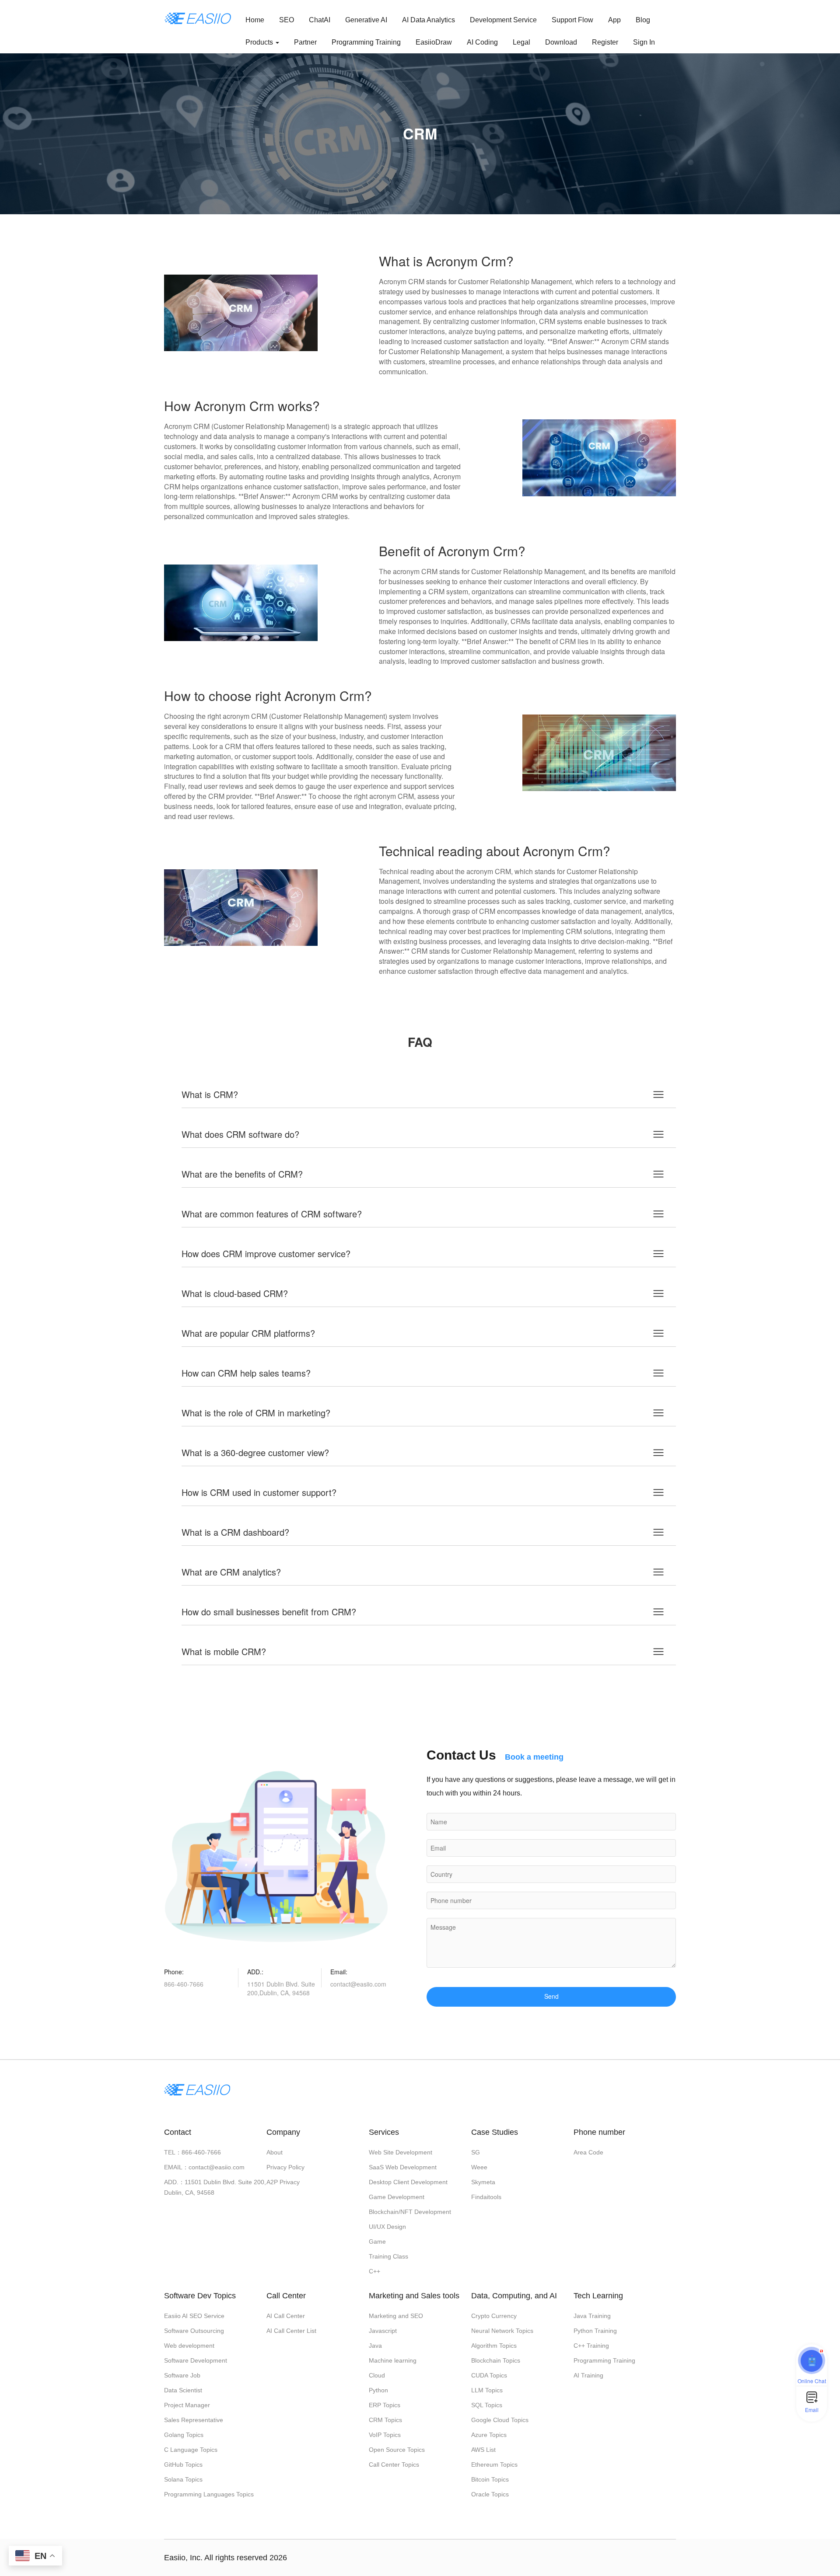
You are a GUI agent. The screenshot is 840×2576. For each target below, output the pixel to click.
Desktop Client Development (408, 2182)
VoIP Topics (385, 2435)
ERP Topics (385, 2405)
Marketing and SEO (396, 2316)
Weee (479, 2167)
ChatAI (320, 20)
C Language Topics (191, 2450)
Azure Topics (489, 2435)
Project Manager (187, 2405)
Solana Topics (183, 2479)
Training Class (388, 2256)
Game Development (397, 2197)
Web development (189, 2346)
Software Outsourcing (194, 2331)
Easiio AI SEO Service (194, 2316)
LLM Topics (487, 2390)
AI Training (588, 2375)
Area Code (588, 2152)
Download (561, 42)
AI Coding (482, 42)
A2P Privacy (283, 2182)
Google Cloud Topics (500, 2420)
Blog (643, 20)
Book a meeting (534, 1757)
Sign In (644, 42)
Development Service (503, 20)
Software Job (182, 2375)
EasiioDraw (434, 42)
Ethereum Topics (494, 2464)
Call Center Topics (394, 2464)
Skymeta (483, 2182)
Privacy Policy (285, 2167)
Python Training (595, 2331)
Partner (305, 42)
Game (377, 2241)
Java (375, 2346)
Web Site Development (401, 2152)
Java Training (592, 2316)
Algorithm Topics (494, 2346)
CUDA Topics (489, 2375)
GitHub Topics (183, 2464)
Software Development (196, 2360)
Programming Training (366, 42)
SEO (287, 20)
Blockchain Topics (496, 2360)
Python (378, 2390)
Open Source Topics (397, 2450)
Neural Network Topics (502, 2331)
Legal (521, 42)
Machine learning (393, 2360)
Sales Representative (194, 2420)
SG (476, 2152)
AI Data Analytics (429, 20)
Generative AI (366, 20)
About (275, 2152)
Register (605, 42)
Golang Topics (184, 2435)
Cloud (377, 2375)
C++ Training (591, 2346)
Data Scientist (183, 2390)
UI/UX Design (387, 2227)
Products (260, 42)
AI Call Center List (291, 2331)
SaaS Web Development (403, 2167)
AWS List (483, 2450)
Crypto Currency (494, 2316)
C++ (374, 2271)
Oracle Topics (490, 2494)
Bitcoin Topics (490, 2479)
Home (255, 20)
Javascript (383, 2331)
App (614, 20)
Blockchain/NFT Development (410, 2212)
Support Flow (572, 20)
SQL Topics (487, 2405)
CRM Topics (385, 2420)
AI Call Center (286, 2316)
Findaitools (486, 2197)
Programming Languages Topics (209, 2494)
